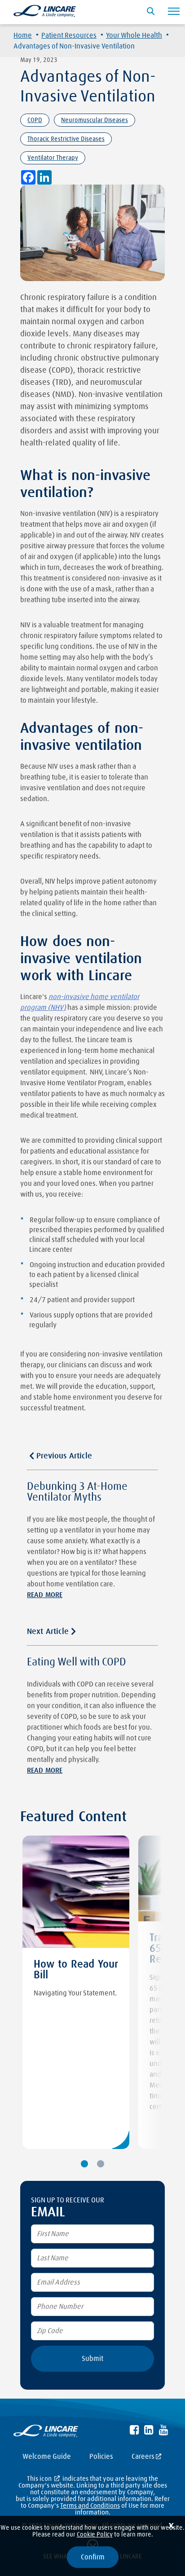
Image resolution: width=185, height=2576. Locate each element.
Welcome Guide (47, 2457)
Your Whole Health (134, 35)
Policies (101, 2457)
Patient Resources (69, 35)
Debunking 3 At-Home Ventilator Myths (77, 1492)
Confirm (93, 2557)
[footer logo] (46, 2433)
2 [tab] (101, 2164)
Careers (143, 2457)
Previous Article (64, 1456)
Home (23, 35)
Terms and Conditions (90, 2506)
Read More (45, 1595)
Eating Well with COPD (77, 1662)
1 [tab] (84, 2164)
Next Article (48, 1632)
